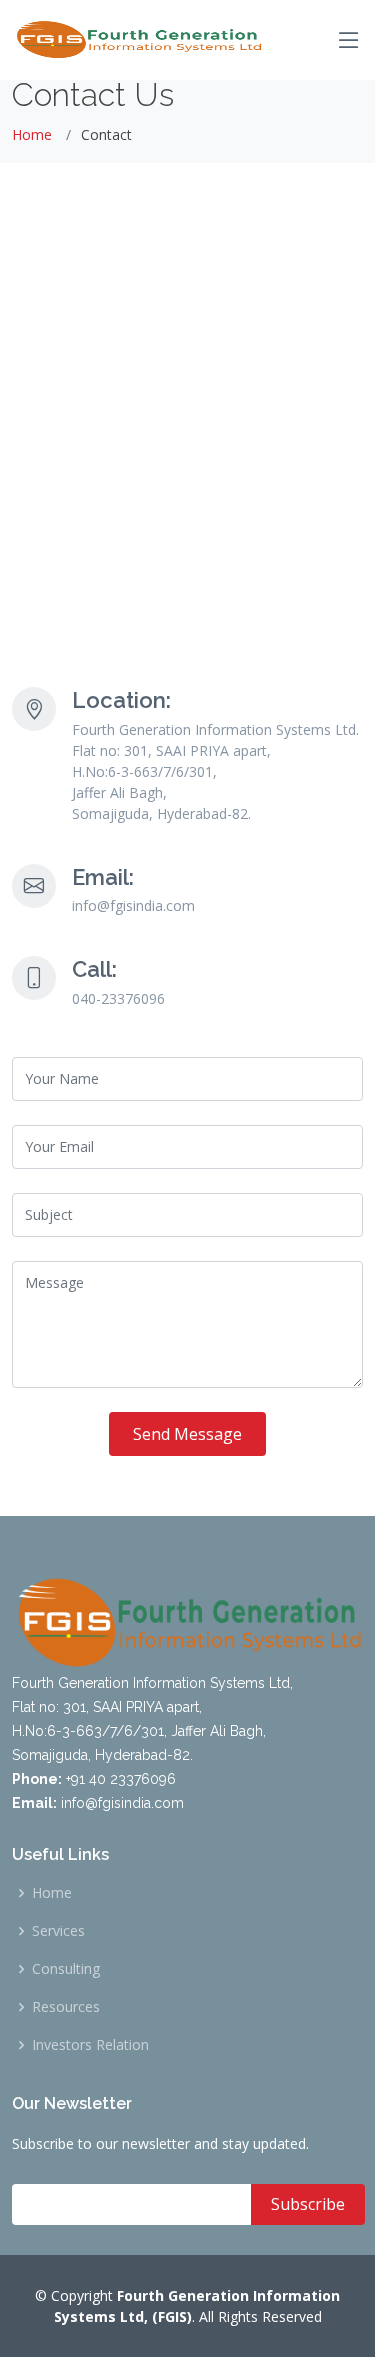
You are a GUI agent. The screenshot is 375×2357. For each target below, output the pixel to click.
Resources (66, 2007)
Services (58, 1931)
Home (32, 134)
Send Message (187, 1434)
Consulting (66, 1969)
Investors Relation (90, 2045)
